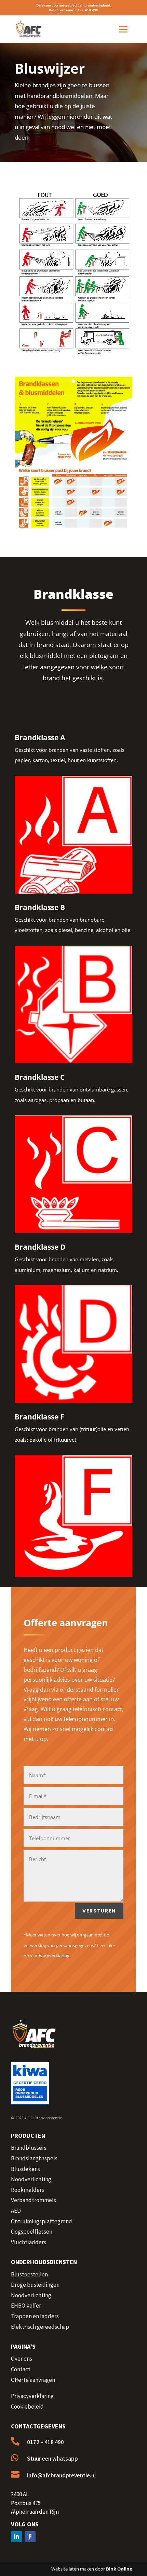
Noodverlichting (31, 2179)
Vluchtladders (29, 2242)
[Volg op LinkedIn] (16, 2537)
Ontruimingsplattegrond (42, 2221)
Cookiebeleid (27, 2407)
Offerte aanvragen (33, 2380)
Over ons (22, 2359)
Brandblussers (29, 2148)
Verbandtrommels (34, 2200)
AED (16, 2211)
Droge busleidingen (35, 2285)
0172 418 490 (87, 10)
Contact (21, 2369)
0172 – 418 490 (45, 2442)
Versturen (99, 1911)
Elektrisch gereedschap (40, 2327)
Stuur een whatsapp (52, 2459)
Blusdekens (25, 2169)
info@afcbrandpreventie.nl (61, 2475)
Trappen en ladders (35, 2316)
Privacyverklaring (32, 2396)
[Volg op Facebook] (30, 2537)
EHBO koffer (26, 2306)
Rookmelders (28, 2190)
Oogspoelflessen (32, 2232)
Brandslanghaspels (34, 2158)
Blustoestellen (29, 2274)
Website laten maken (73, 2569)
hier (111, 1945)
